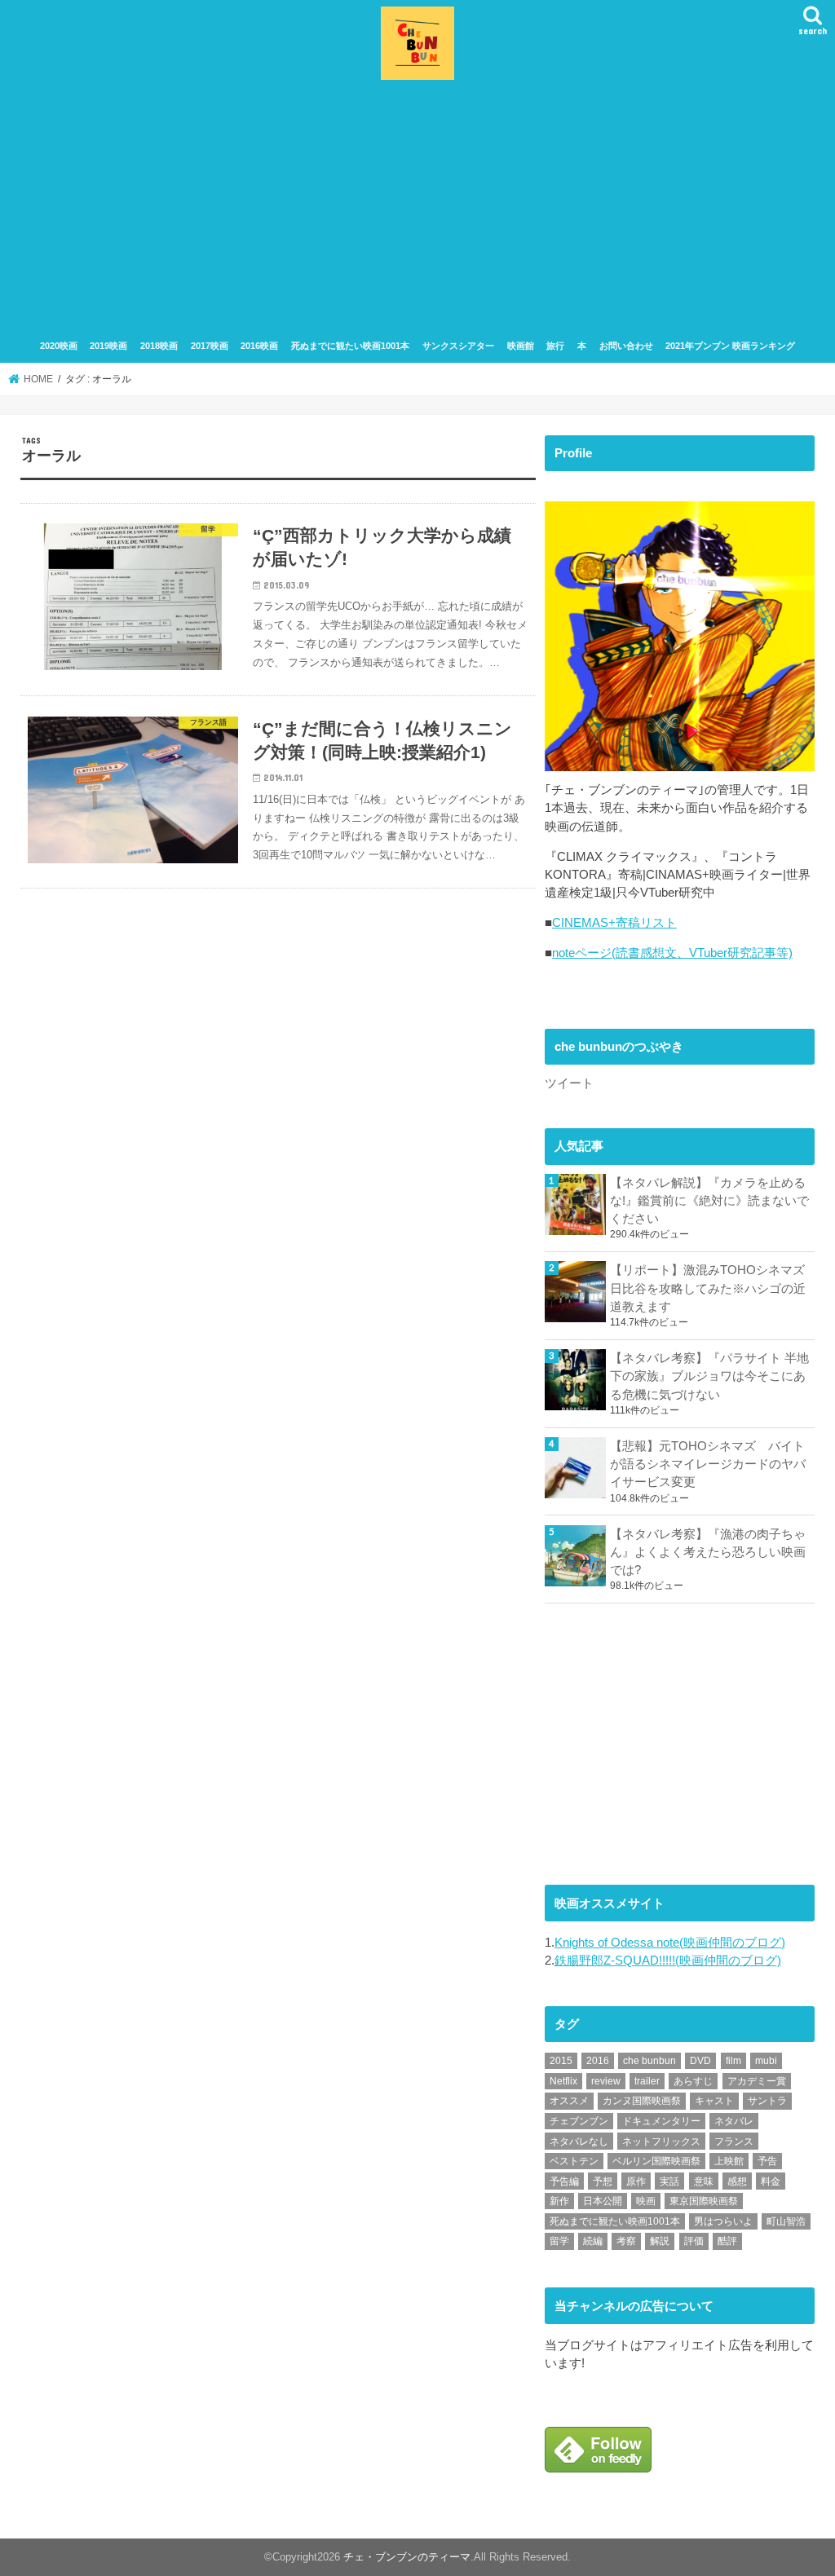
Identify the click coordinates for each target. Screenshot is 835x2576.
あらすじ (693, 2081)
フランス (734, 2142)
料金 (771, 2181)
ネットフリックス (661, 2142)
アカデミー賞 (757, 2081)
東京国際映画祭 (704, 2201)
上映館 (729, 2161)
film (733, 2061)
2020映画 (59, 346)
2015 (561, 2061)
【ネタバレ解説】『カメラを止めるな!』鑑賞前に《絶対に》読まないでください (709, 1201)
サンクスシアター (458, 346)
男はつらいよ (723, 2221)
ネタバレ (734, 2121)
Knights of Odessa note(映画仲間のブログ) (670, 1943)
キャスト (714, 2101)
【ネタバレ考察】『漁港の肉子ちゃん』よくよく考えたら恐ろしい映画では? (708, 1552)
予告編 (564, 2181)
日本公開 (603, 2201)
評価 (694, 2241)
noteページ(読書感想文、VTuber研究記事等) (672, 953)
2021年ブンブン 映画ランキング (730, 346)
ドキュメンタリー (661, 2121)
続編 (593, 2241)
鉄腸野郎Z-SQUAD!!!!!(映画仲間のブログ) (668, 1961)
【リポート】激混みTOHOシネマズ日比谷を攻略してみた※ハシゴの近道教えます (708, 1288)
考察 (626, 2241)
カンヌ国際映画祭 (642, 2101)
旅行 (555, 346)
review (606, 2081)
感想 (737, 2181)
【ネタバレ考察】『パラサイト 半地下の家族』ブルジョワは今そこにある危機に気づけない (709, 1376)
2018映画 (159, 346)
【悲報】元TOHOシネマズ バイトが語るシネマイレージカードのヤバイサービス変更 (708, 1464)
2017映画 (210, 346)
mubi (766, 2061)
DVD (700, 2061)
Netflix (563, 2081)
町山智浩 (786, 2221)
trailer (647, 2081)
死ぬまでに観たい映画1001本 (350, 346)
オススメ (569, 2101)
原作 (636, 2181)
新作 (559, 2201)
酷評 (727, 2241)
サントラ (767, 2101)
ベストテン (574, 2161)
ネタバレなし (579, 2142)
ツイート (569, 1083)
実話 (669, 2181)
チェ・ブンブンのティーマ (407, 2557)
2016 (598, 2061)
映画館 (521, 346)
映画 (646, 2201)
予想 (603, 2181)
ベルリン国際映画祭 (656, 2161)
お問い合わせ (626, 346)
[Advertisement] (417, 207)
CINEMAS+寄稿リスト (614, 923)
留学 (559, 2241)
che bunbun (649, 2061)
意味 (704, 2181)
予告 (767, 2161)
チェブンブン (579, 2121)
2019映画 (108, 346)
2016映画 (259, 346)
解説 (660, 2241)
